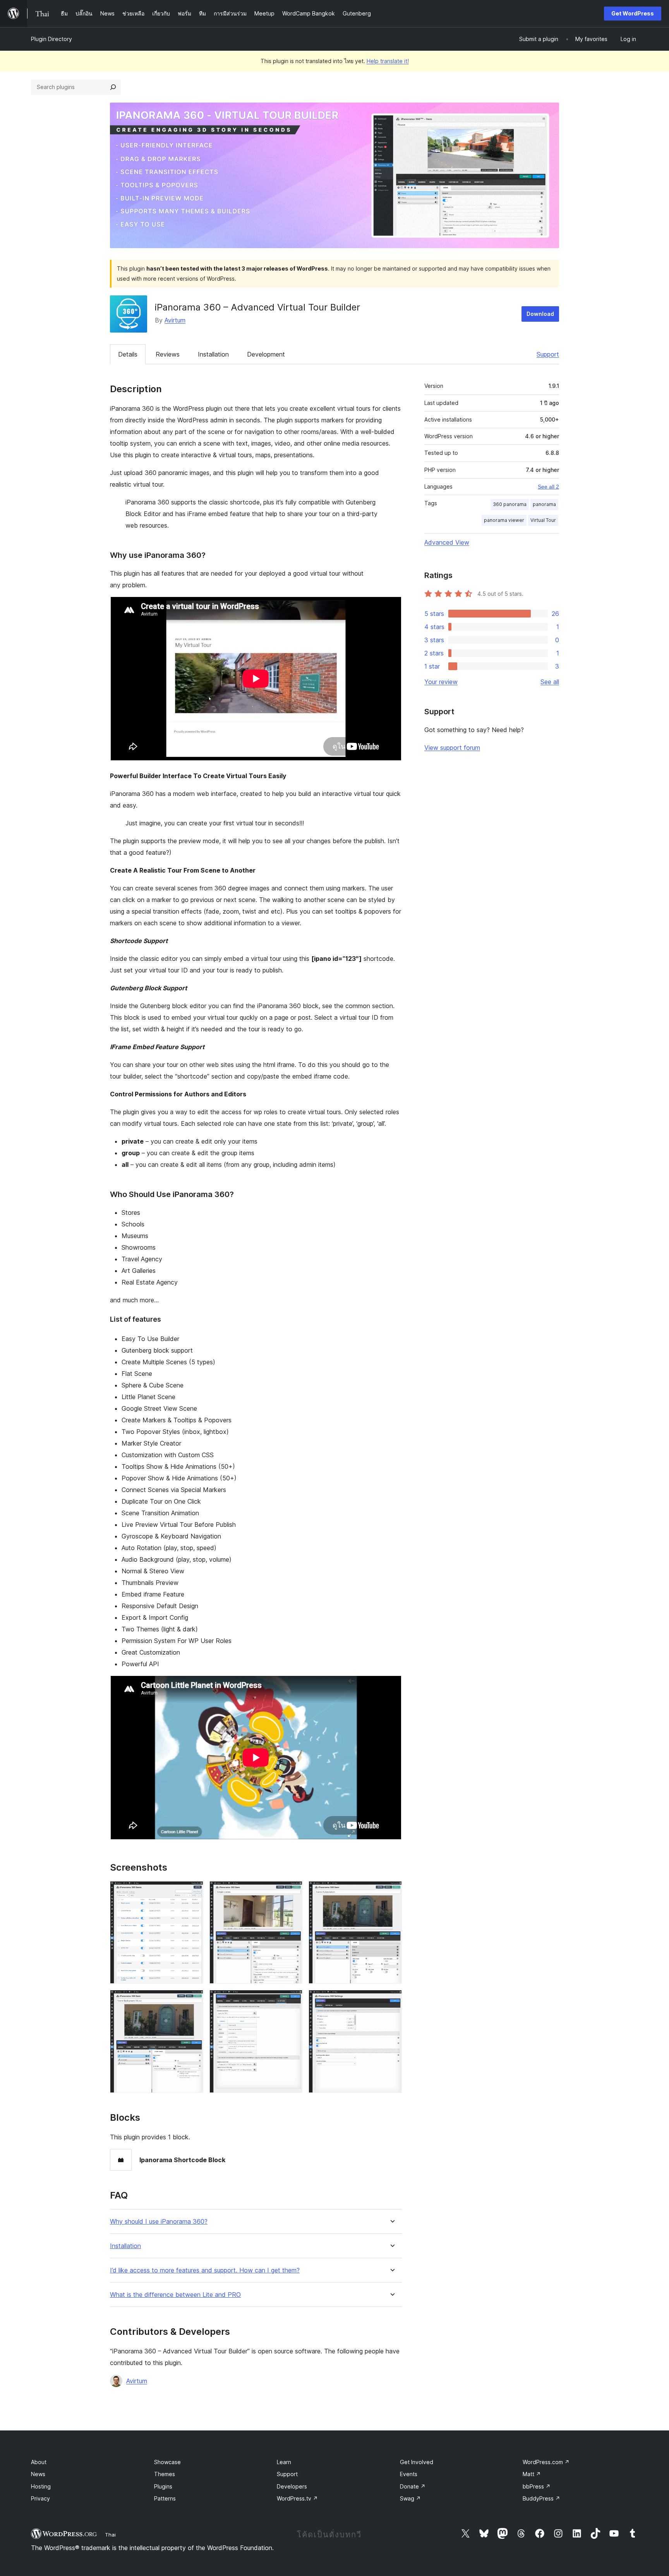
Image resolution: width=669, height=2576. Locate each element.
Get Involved (417, 2462)
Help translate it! (388, 61)
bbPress (537, 2486)
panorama (544, 504)
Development (266, 354)
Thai (110, 2535)
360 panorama (510, 504)
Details (128, 354)
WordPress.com (546, 2462)
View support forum (452, 748)
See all (550, 682)
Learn (284, 2462)
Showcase (167, 2462)
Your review (441, 682)
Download (540, 314)
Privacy (40, 2498)
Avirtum (175, 320)
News (38, 2474)
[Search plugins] (113, 87)
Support (548, 354)
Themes (165, 2474)
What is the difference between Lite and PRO (175, 2295)
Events (409, 2474)
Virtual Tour (543, 520)
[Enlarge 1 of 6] (193, 1892)
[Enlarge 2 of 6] (292, 1892)
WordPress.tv (297, 2498)
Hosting (41, 2486)
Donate (413, 2486)
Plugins (163, 2486)
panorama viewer (504, 520)
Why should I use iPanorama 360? (159, 2222)
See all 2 (548, 487)
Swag (410, 2498)
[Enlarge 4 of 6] (193, 2000)
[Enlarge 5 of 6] (292, 2000)
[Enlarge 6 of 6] (391, 2000)
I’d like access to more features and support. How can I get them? (205, 2270)
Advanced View (447, 542)
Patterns (165, 2498)
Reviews (168, 354)
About (39, 2462)
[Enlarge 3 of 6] (391, 1892)
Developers (292, 2486)
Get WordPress (633, 13)
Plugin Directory (51, 39)
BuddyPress (541, 2498)
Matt (532, 2474)
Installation (213, 354)
